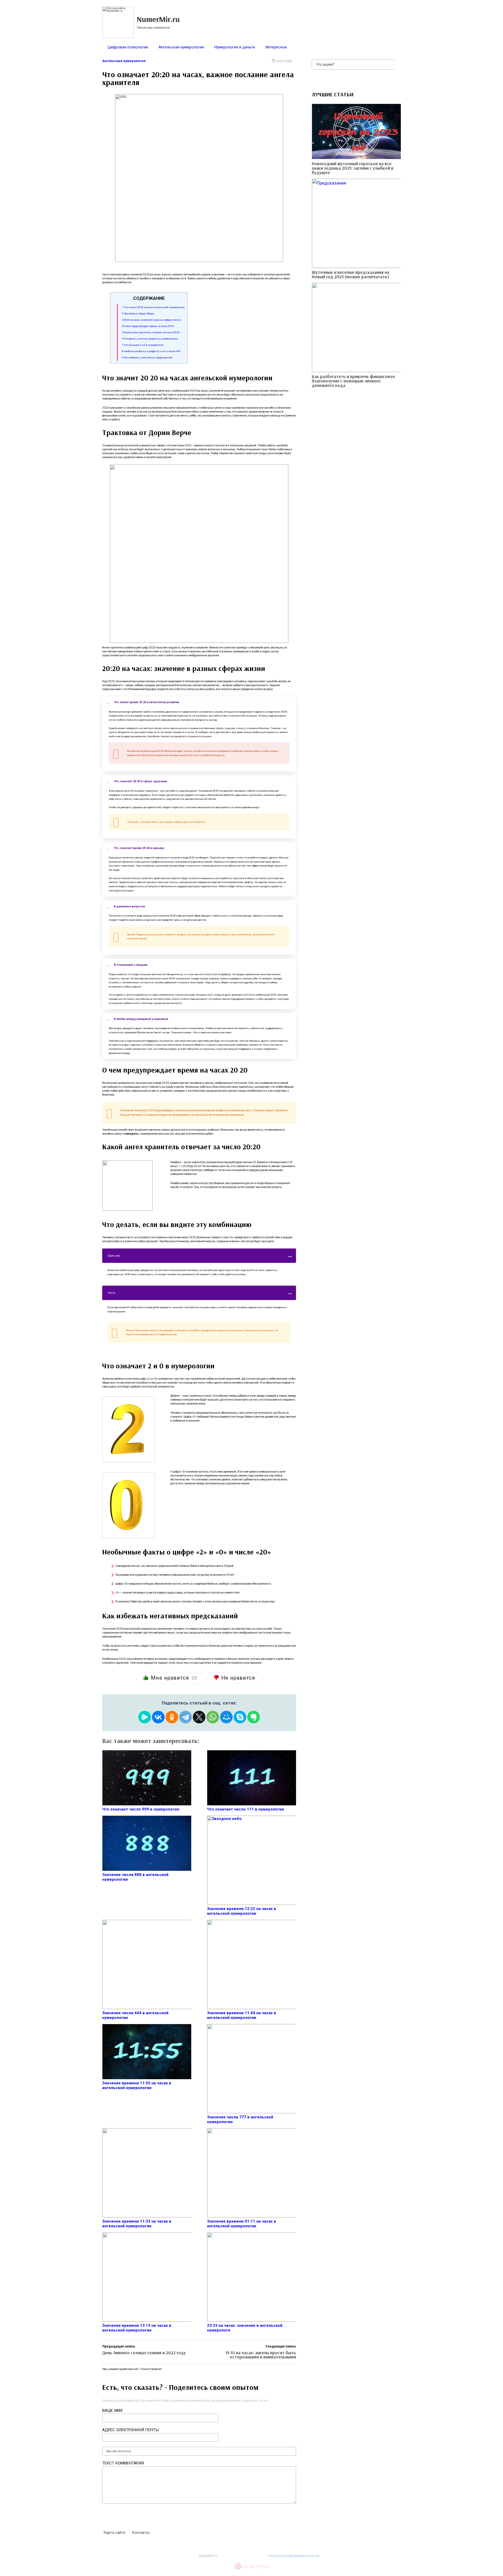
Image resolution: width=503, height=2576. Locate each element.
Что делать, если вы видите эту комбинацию (150, 339)
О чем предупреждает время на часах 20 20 (148, 326)
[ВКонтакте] (158, 1717)
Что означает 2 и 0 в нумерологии (143, 345)
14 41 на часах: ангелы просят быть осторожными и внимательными (261, 2355)
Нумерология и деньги (235, 47)
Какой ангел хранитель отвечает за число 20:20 (151, 332)
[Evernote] (254, 1717)
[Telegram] (185, 1717)
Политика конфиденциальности (293, 2556)
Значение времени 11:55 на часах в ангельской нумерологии (137, 2085)
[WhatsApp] (213, 1717)
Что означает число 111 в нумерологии (245, 1809)
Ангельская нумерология (181, 47)
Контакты (141, 2533)
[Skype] (240, 1717)
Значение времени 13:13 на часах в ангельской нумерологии (137, 2328)
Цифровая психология (128, 47)
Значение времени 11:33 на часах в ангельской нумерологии (137, 2224)
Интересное (276, 47)
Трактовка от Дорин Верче (138, 313)
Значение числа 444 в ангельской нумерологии (135, 2015)
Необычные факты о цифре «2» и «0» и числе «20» (151, 351)
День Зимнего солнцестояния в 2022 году (144, 2353)
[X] (199, 1717)
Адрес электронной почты (130, 2430)
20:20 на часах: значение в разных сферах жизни (151, 320)
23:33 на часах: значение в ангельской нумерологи (245, 2328)
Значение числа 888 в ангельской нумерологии (135, 1877)
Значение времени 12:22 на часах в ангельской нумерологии (242, 1911)
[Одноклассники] (172, 1717)
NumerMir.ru (208, 2556)
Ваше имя (112, 2411)
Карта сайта (114, 2533)
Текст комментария (123, 2463)
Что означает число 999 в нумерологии (141, 1809)
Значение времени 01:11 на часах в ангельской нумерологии (242, 2224)
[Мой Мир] (226, 1717)
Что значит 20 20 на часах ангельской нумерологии (153, 307)
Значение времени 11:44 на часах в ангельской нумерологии (242, 2015)
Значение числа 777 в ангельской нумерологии (240, 2119)
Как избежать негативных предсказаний (147, 357)
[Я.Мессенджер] (145, 1717)
